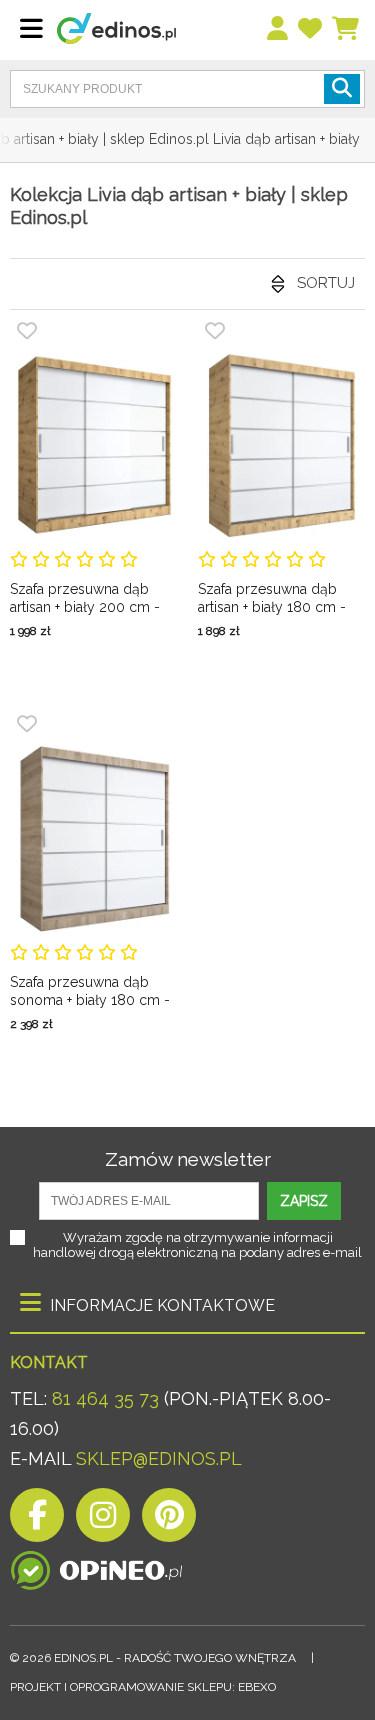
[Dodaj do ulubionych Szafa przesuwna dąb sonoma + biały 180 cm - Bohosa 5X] (27, 724)
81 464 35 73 (105, 1398)
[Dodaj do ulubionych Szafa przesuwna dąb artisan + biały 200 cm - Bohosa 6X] (27, 331)
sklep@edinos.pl (156, 1458)
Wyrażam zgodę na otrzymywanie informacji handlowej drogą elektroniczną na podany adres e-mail (197, 1245)
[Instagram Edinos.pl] (103, 1520)
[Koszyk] (346, 29)
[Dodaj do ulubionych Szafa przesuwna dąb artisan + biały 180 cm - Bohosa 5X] (215, 331)
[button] (342, 89)
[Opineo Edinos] (96, 1565)
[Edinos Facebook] (37, 1520)
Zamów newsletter (188, 1159)
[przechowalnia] (311, 29)
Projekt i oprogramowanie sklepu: (143, 1687)
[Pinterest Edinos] (169, 1520)
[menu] (278, 29)
